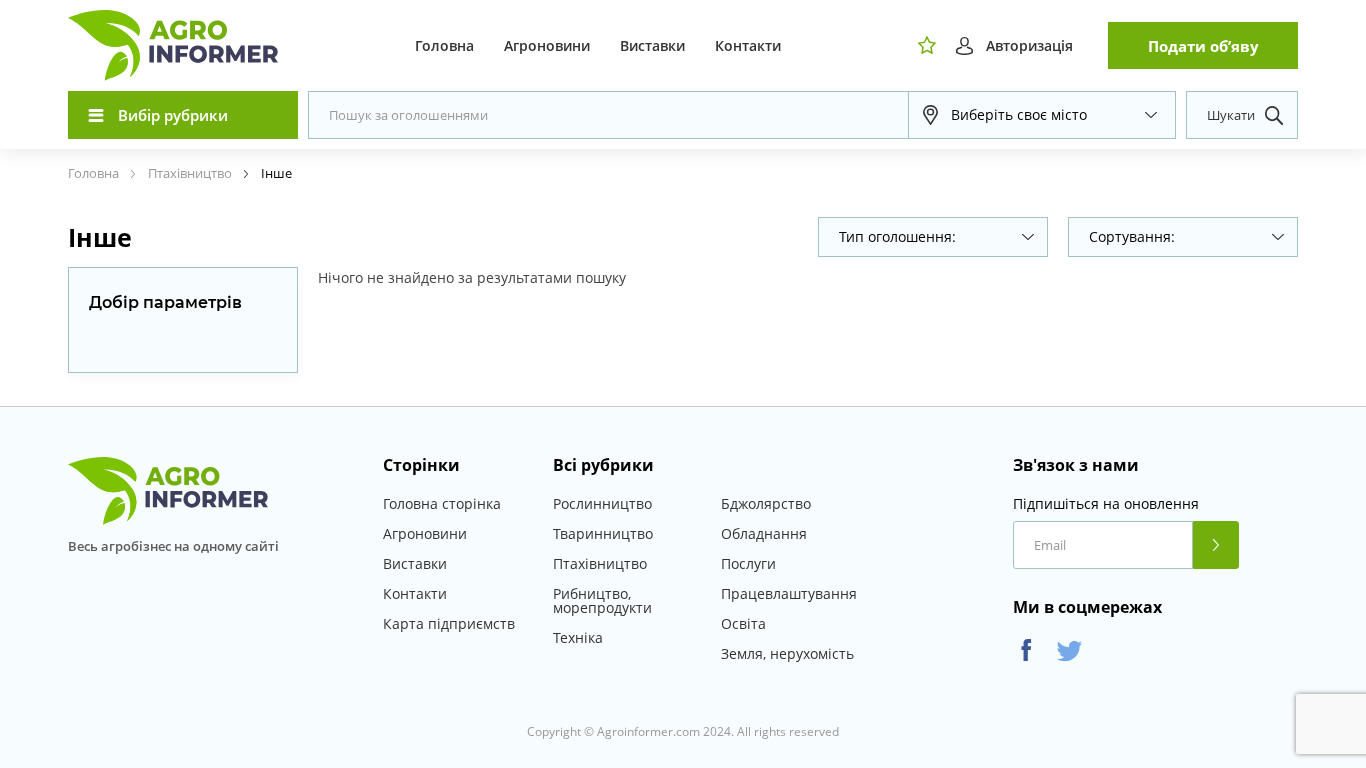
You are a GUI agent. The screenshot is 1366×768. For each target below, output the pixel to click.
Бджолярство (766, 503)
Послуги (748, 563)
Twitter (1069, 650)
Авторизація (1029, 45)
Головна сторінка (442, 503)
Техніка (578, 637)
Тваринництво (603, 533)
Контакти (748, 45)
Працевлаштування (789, 593)
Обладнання (764, 533)
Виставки (652, 45)
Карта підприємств (449, 623)
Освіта (743, 623)
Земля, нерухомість (787, 653)
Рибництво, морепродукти (602, 600)
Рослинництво (602, 503)
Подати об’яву (1203, 46)
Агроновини (547, 45)
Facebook (1026, 650)
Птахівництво (600, 563)
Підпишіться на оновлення (1106, 504)
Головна (444, 45)
